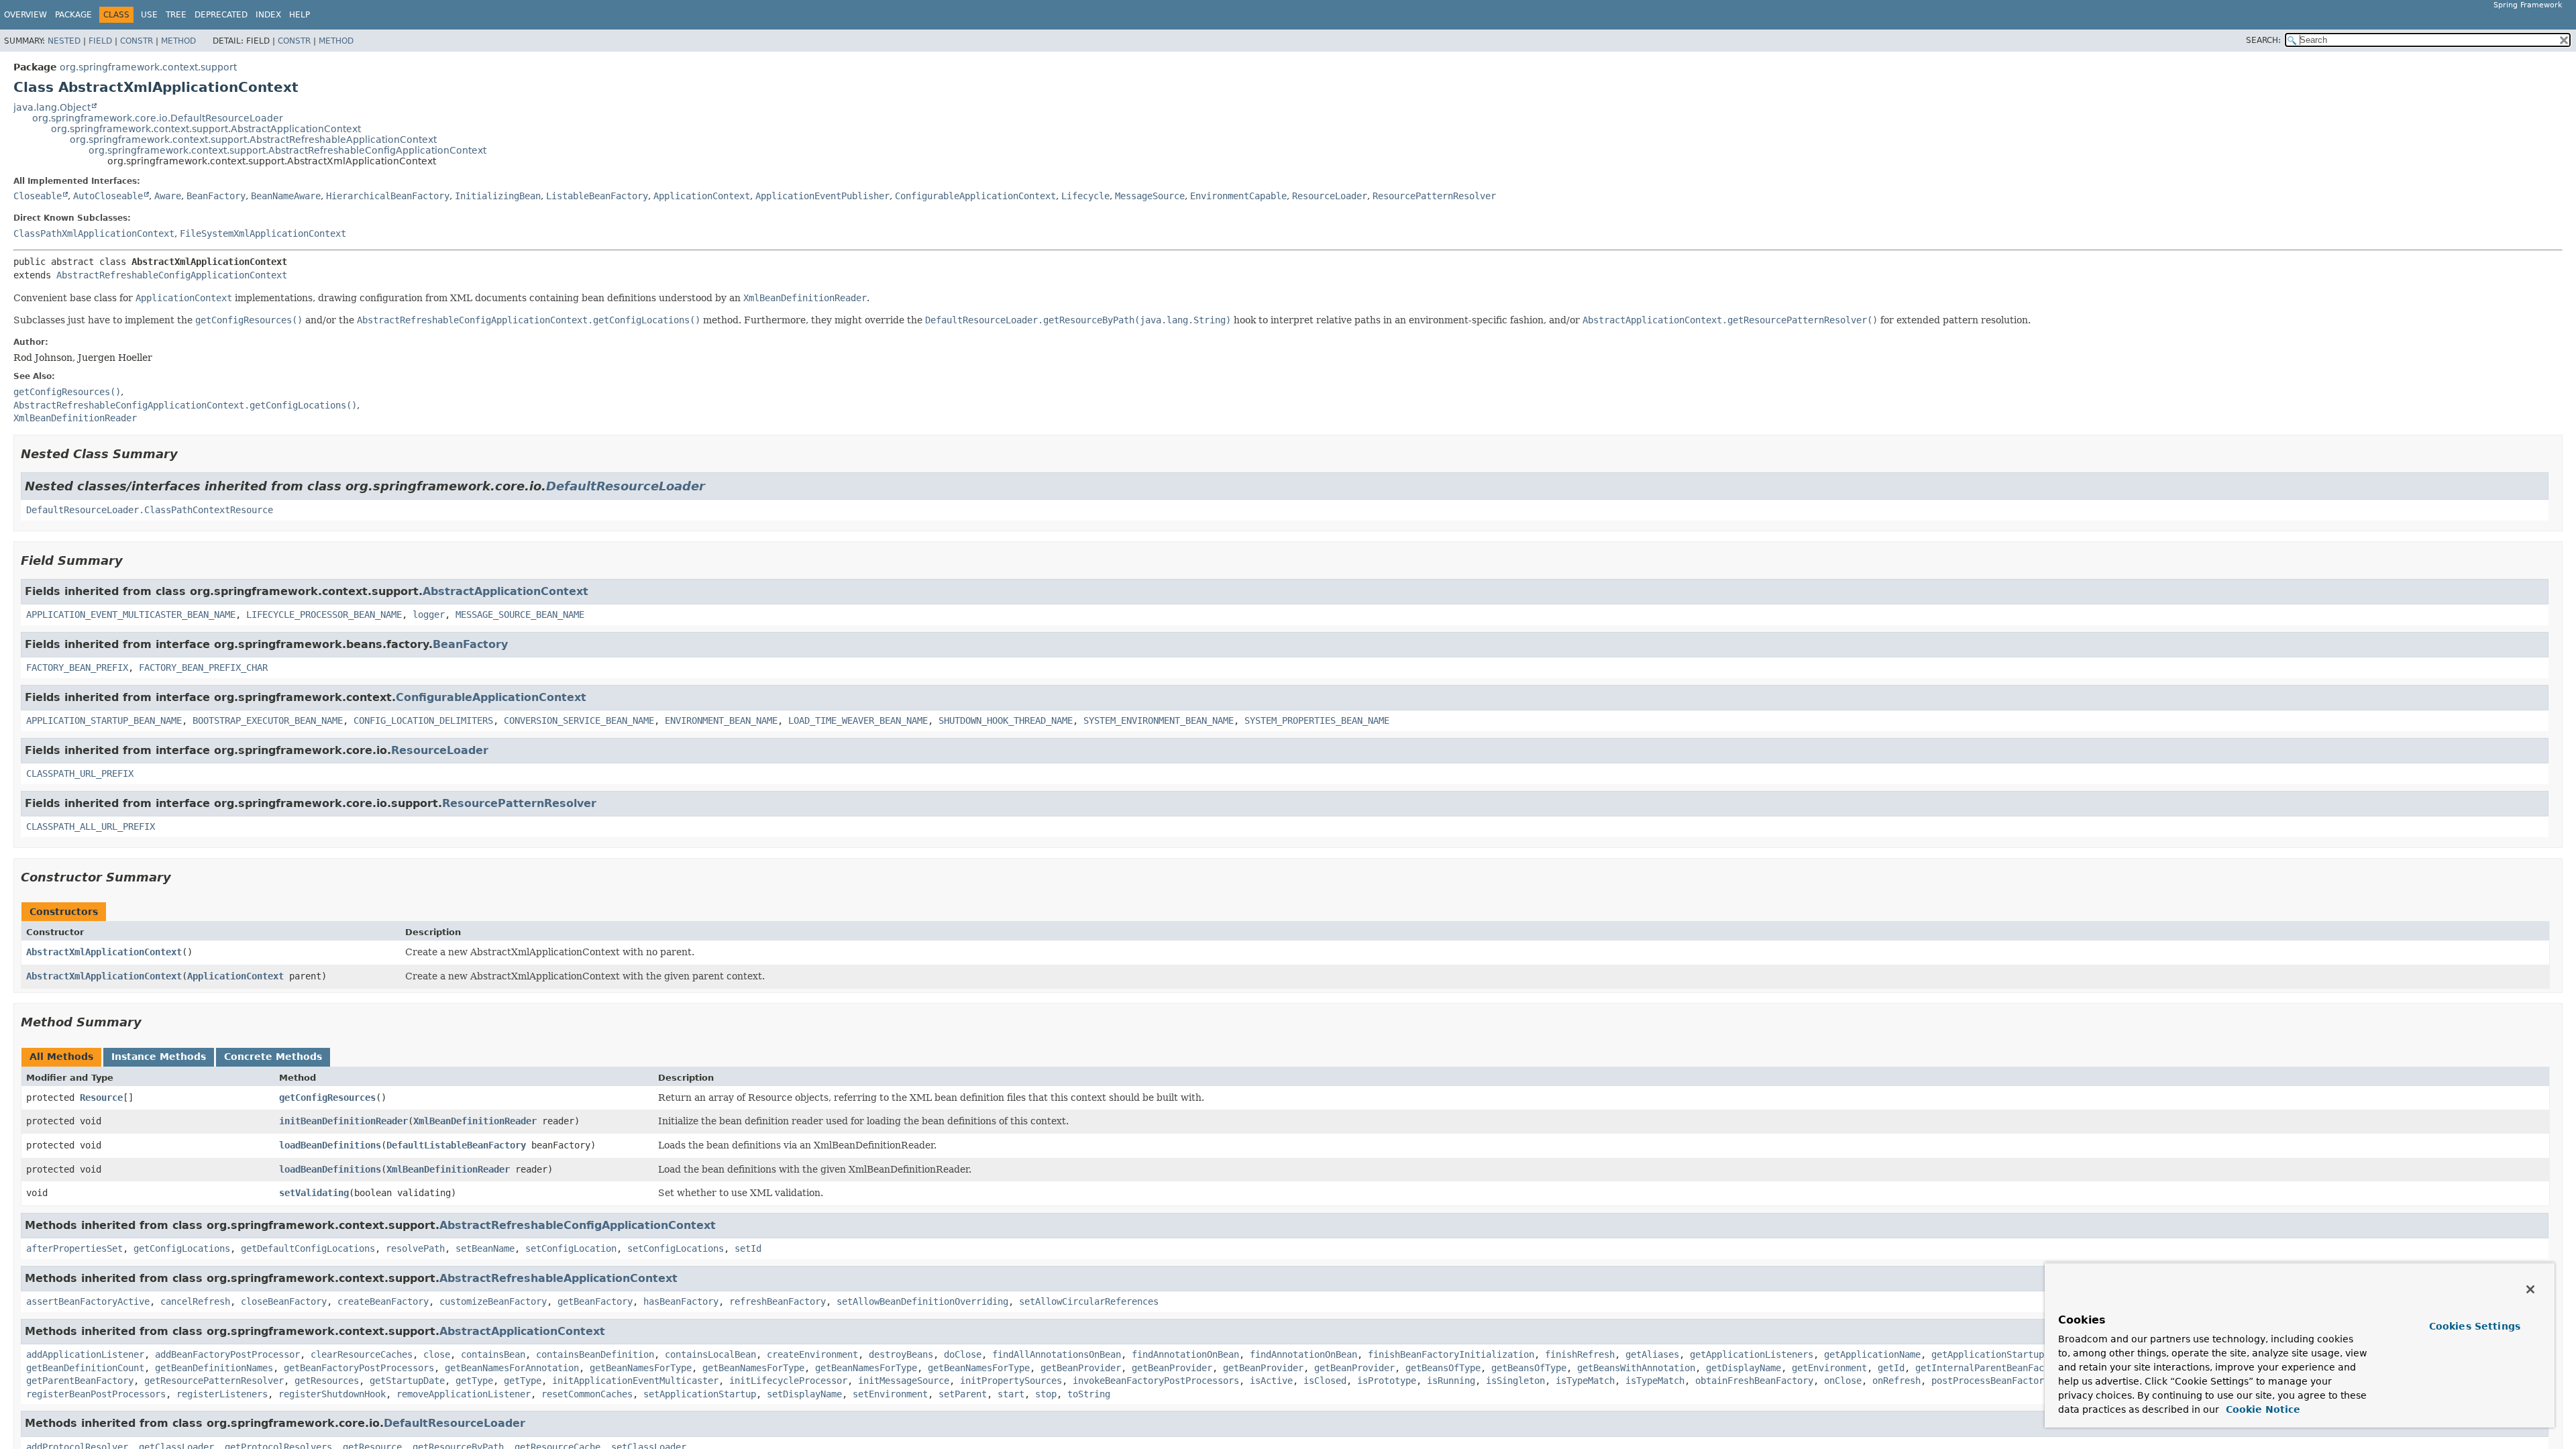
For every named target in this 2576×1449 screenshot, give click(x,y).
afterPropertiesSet (74, 1248)
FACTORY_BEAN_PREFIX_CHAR (203, 667)
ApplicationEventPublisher (822, 196)
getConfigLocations (182, 1248)
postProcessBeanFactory (1990, 1381)
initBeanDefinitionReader (343, 1121)
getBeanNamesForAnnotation (512, 1368)
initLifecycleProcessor (788, 1381)
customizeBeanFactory (493, 1301)
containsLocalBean (710, 1354)
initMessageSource (904, 1381)
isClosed (1325, 1381)
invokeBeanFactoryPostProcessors (1156, 1381)
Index (268, 15)
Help (300, 15)
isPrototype (1387, 1381)
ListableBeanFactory (597, 196)
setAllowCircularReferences (1089, 1301)
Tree (176, 15)
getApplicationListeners (1752, 1354)
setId (748, 1248)
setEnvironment (890, 1394)
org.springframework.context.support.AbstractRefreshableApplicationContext (253, 140)
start (1011, 1394)
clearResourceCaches (362, 1354)
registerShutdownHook (332, 1394)
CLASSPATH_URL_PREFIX (80, 773)
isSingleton (1515, 1381)
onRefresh (1896, 1381)
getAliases (1652, 1354)
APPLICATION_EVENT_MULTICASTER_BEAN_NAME (131, 614)
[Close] (2530, 1289)
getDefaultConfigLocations (308, 1248)
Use (149, 15)
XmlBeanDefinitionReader (475, 1121)
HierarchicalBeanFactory (388, 196)
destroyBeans (901, 1354)
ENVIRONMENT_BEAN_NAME (721, 720)
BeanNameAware (286, 196)
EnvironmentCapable (1238, 196)
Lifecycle (1085, 196)
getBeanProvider (1081, 1368)
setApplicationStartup (700, 1394)
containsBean (493, 1354)
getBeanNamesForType (641, 1368)
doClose (963, 1354)
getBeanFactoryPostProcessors (359, 1368)
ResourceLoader (1330, 196)
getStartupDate (407, 1381)
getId (1891, 1368)
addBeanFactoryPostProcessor (227, 1354)
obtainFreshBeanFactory (1754, 1381)
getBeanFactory (595, 1301)
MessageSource (1150, 196)
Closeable (38, 196)
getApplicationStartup (1988, 1354)
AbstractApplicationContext (505, 591)
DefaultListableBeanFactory (456, 1145)
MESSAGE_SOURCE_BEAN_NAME (520, 614)
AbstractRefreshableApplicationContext (558, 1278)
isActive (1271, 1381)
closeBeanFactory (284, 1301)
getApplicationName (1872, 1354)
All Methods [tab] (61, 1057)
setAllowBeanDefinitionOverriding (922, 1301)
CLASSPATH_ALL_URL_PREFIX (91, 826)
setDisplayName (804, 1394)
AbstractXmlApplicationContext (104, 952)
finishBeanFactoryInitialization (1451, 1354)
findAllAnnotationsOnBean (1057, 1354)
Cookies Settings (2475, 1326)
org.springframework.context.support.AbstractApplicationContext (206, 129)
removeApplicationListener (464, 1394)
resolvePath (415, 1248)
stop (1046, 1394)
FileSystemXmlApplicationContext (263, 233)
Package (73, 15)
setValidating (314, 1193)
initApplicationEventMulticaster (635, 1381)
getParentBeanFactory (80, 1381)
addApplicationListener (85, 1354)
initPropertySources (1011, 1381)
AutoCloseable (108, 196)
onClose (1843, 1381)
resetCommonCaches (587, 1394)
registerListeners (222, 1394)
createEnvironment (812, 1354)
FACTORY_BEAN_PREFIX (77, 667)
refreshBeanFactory (777, 1301)
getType (474, 1381)
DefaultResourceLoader (626, 486)
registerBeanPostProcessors (96, 1394)
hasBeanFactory (681, 1301)
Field (100, 41)
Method (178, 41)
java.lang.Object (52, 107)
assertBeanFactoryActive (88, 1301)
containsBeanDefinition (595, 1354)
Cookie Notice (2261, 1409)
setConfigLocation (571, 1248)
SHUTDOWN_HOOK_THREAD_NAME (1006, 720)
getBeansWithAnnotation (1636, 1368)
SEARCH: (2263, 40)
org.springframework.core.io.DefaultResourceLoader (158, 118)
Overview (25, 15)
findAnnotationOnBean (1185, 1354)
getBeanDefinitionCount (85, 1368)
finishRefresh (1580, 1354)
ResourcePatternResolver (1434, 196)
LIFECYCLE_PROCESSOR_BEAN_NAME (324, 614)
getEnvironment (1829, 1368)
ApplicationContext (702, 196)
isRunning (1451, 1381)
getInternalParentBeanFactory (1990, 1368)
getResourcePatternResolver (214, 1381)
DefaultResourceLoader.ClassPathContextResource (150, 510)
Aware (168, 196)
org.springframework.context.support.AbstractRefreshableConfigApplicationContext (287, 150)
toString (1089, 1394)
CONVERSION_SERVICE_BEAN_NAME (579, 720)
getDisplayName (1743, 1368)
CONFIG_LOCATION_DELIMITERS (423, 720)
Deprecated (221, 15)
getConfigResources (327, 1097)
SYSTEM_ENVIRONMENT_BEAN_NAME (1159, 720)
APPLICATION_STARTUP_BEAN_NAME (104, 720)
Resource (101, 1097)
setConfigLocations (676, 1248)
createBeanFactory (383, 1301)
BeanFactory (216, 196)
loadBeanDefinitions (330, 1145)
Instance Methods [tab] (159, 1057)
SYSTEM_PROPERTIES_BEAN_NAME (1317, 720)
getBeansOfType (1443, 1368)
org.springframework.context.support (148, 67)
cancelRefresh (195, 1301)
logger (429, 614)
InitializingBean (498, 196)
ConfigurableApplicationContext (975, 196)
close (437, 1354)
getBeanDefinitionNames (214, 1368)
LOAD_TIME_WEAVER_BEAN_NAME (858, 720)
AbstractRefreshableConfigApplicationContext (172, 275)
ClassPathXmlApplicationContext (94, 233)
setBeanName (485, 1248)
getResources (327, 1381)
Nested (64, 41)
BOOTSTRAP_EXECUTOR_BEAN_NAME (268, 720)
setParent (963, 1394)
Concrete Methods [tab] (273, 1057)
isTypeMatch (1585, 1381)
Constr (137, 41)
